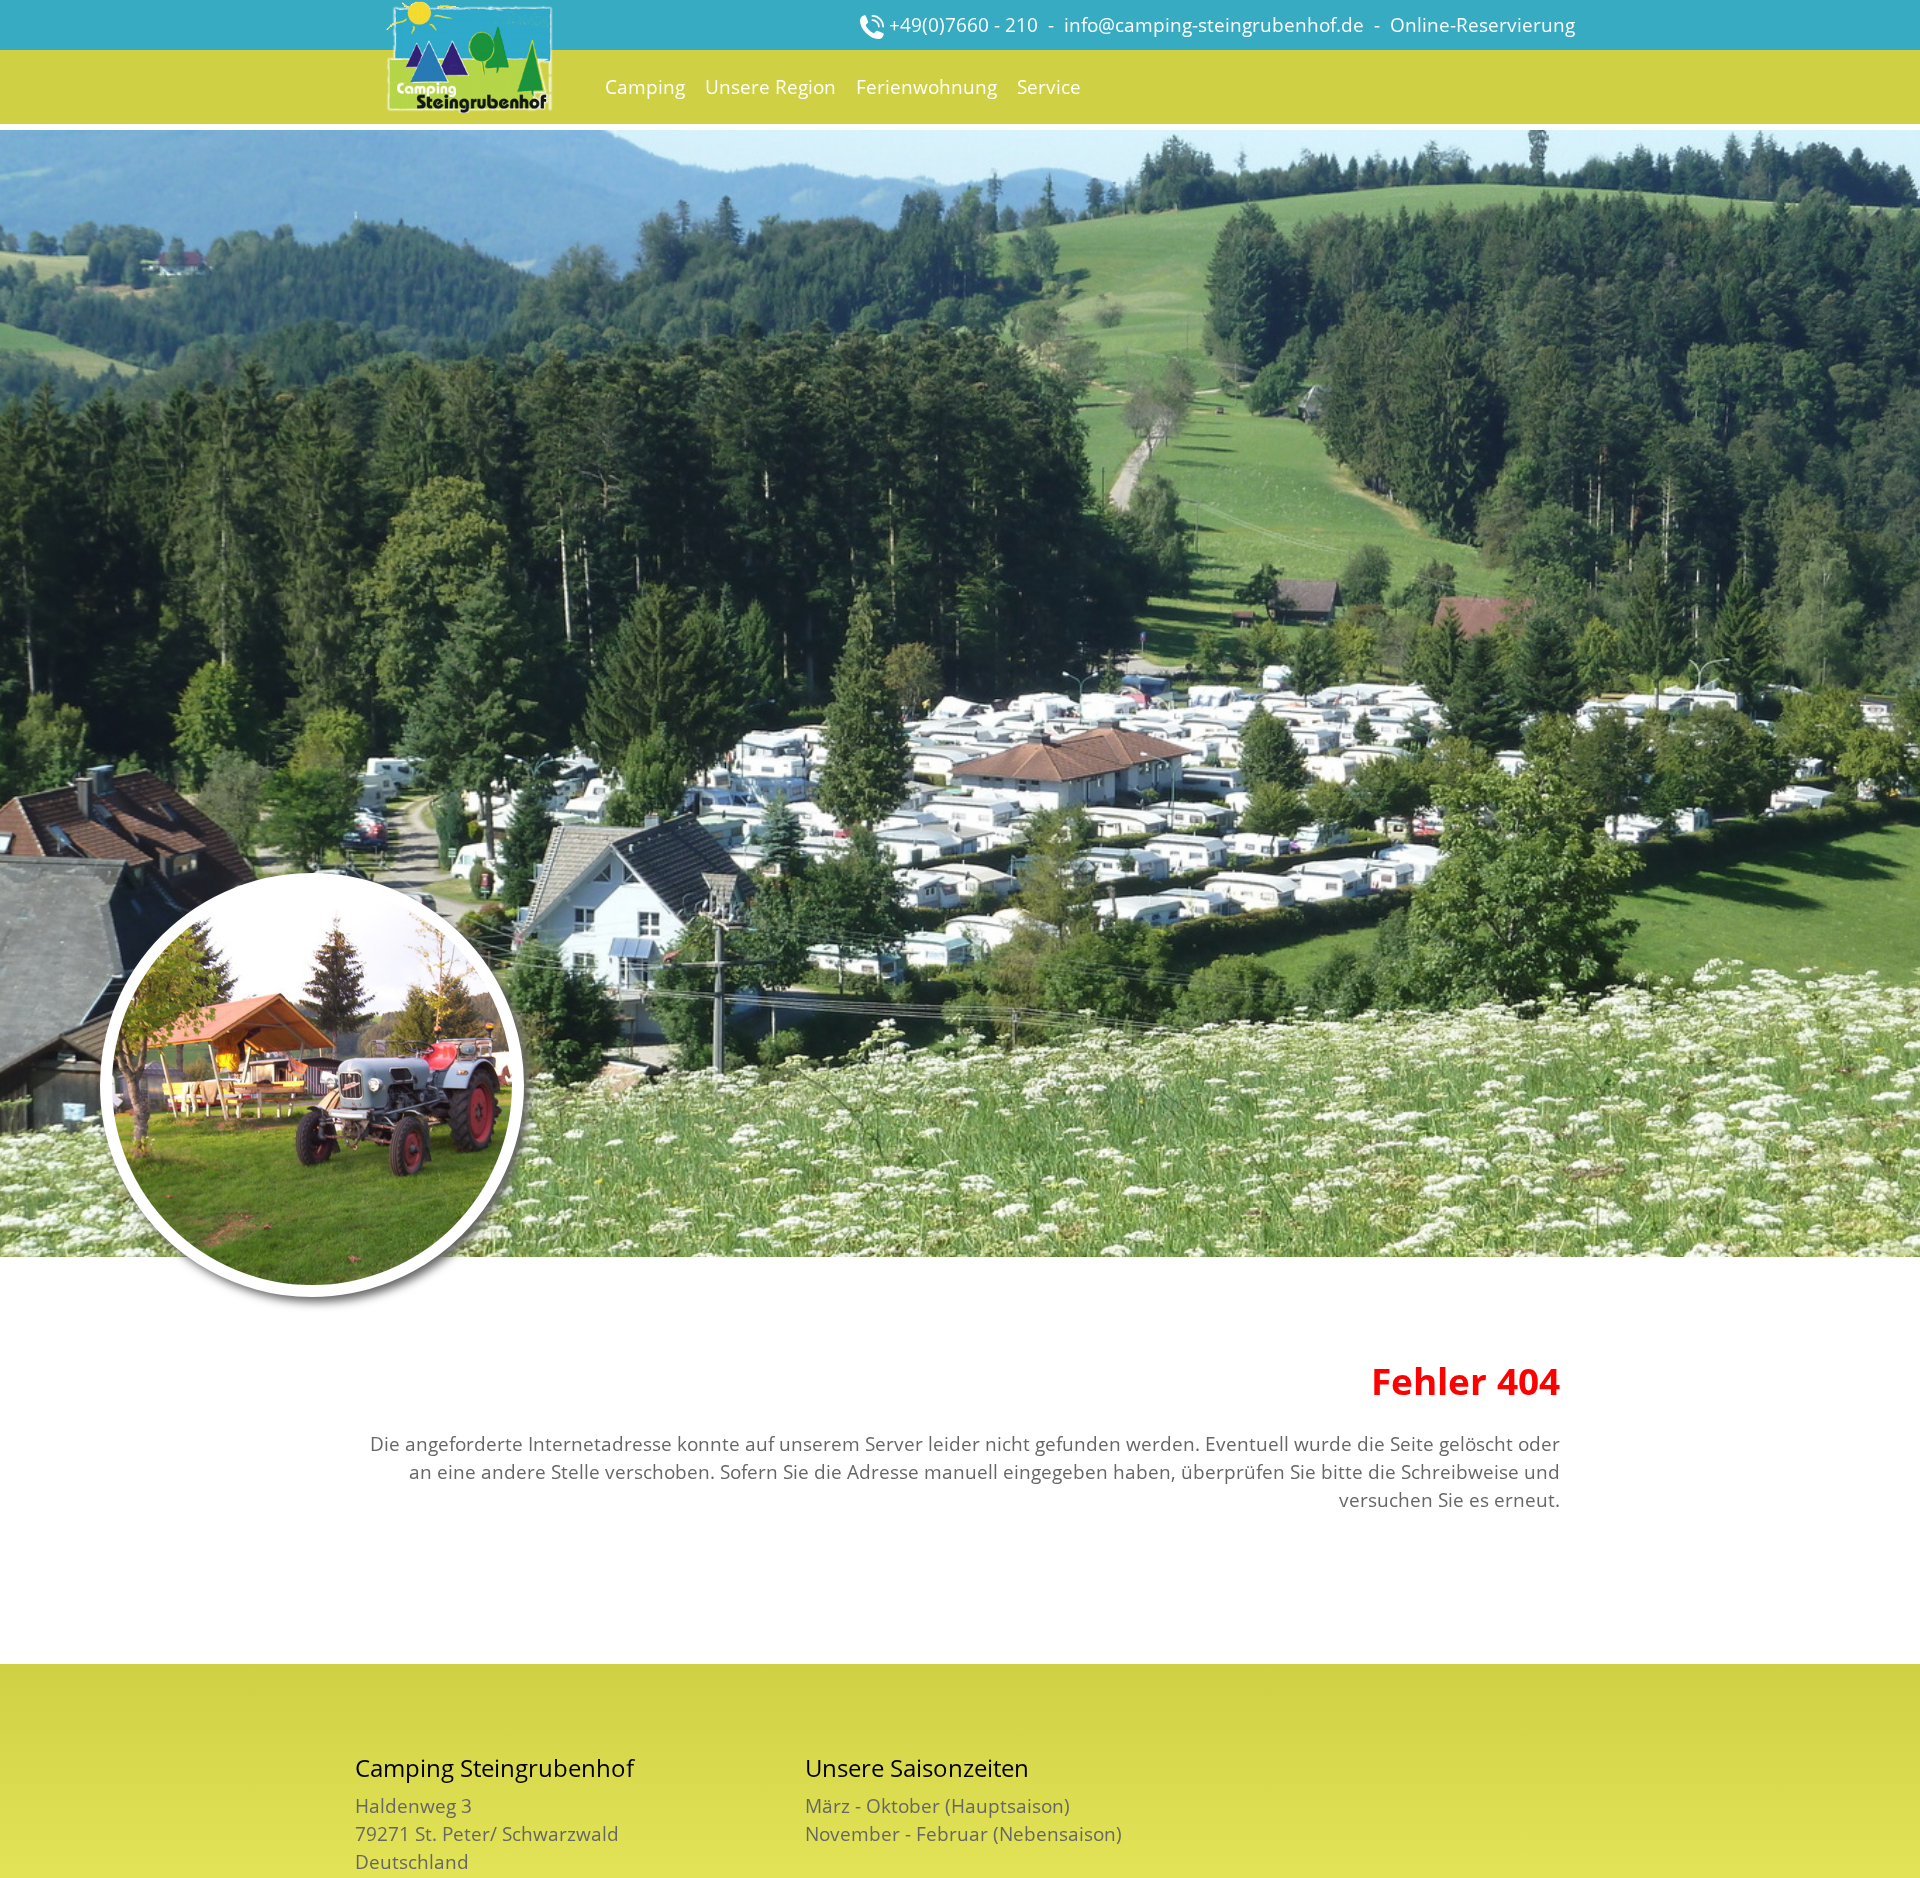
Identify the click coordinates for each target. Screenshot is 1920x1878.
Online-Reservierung (1482, 24)
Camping (645, 86)
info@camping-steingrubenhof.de (1214, 24)
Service (1049, 86)
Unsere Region (770, 86)
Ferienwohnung (926, 86)
